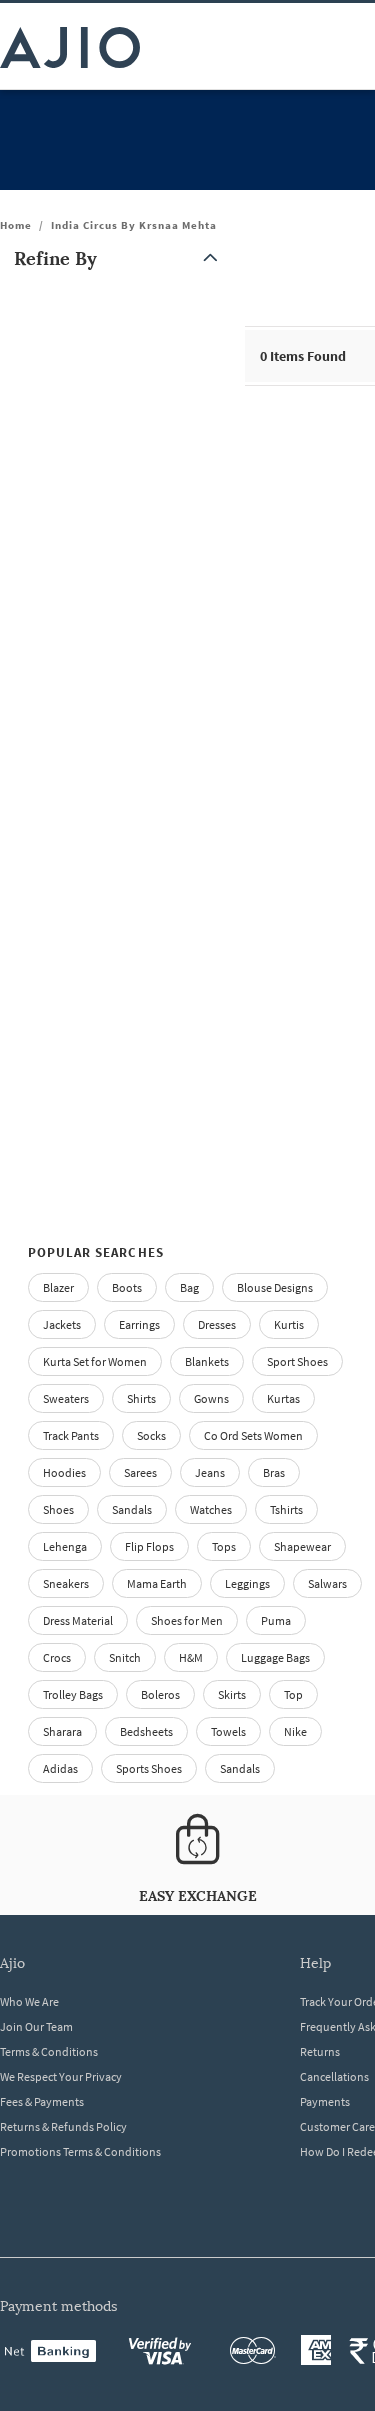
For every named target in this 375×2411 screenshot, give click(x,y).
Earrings (139, 1324)
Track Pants (71, 1435)
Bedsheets (146, 1731)
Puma (276, 1620)
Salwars (327, 1583)
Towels (228, 1731)
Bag (189, 1287)
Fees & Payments (42, 2101)
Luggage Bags (275, 1657)
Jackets (62, 1324)
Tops (224, 1546)
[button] (120, 258)
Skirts (232, 1694)
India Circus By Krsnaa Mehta (134, 225)
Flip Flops (149, 1546)
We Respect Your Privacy (61, 2076)
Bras (274, 1472)
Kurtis (289, 1324)
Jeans (210, 1472)
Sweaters (66, 1398)
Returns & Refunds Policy (63, 2126)
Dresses (217, 1324)
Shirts (141, 1398)
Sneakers (66, 1583)
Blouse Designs (275, 1287)
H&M (191, 1657)
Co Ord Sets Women (253, 1435)
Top (293, 1694)
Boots (127, 1287)
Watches (211, 1509)
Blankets (207, 1361)
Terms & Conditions (49, 2051)
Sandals (132, 1509)
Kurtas (283, 1398)
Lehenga (65, 1546)
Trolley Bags (73, 1694)
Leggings (247, 1583)
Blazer (58, 1287)
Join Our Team (36, 2026)
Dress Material (78, 1620)
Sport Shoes (297, 1361)
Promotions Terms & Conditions (80, 2151)
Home (16, 225)
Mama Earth (157, 1583)
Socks (151, 1435)
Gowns (211, 1398)
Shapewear (302, 1546)
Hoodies (64, 1472)
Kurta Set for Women (95, 1361)
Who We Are (29, 2001)
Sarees (140, 1472)
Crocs (57, 1657)
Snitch (125, 1657)
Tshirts (286, 1509)
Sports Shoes (149, 1768)
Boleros (160, 1694)
